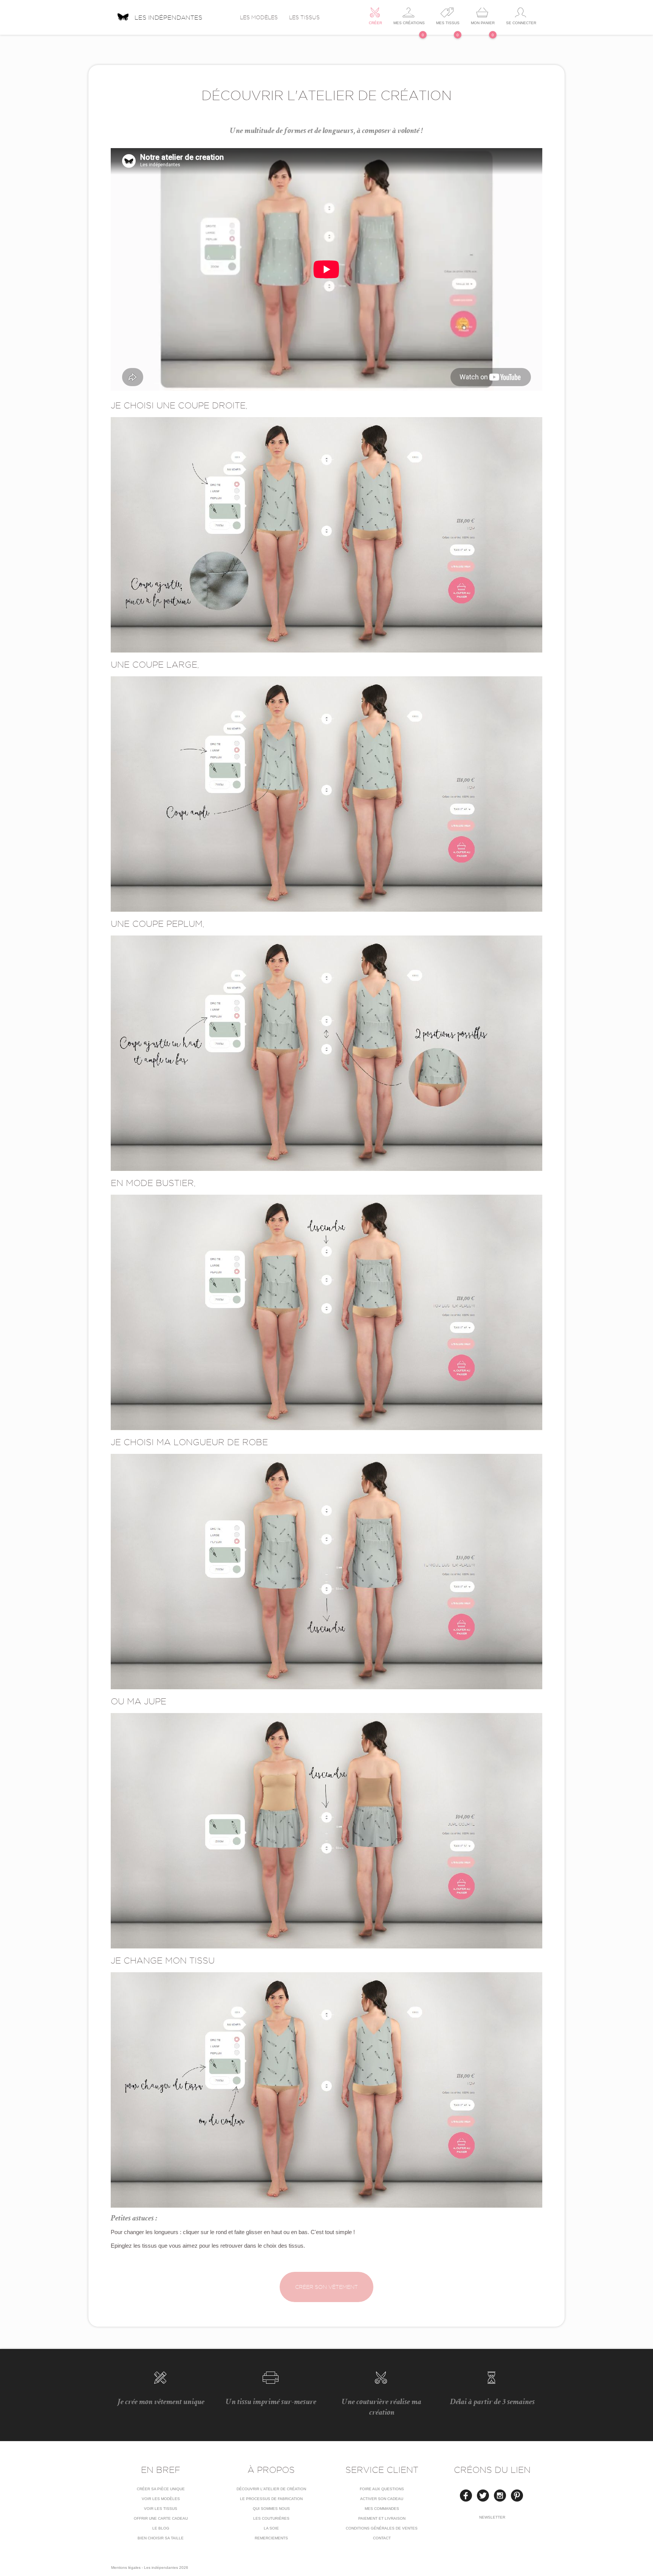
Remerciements (271, 2538)
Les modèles (259, 17)
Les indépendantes (168, 17)
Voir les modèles (161, 2499)
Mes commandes (382, 2509)
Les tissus (304, 17)
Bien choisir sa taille (161, 2538)
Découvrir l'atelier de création (271, 2489)
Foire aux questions (382, 2489)
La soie (271, 2528)
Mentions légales (126, 2567)
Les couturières (271, 2518)
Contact (382, 2538)
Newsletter (492, 2517)
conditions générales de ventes (382, 2528)
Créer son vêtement (326, 2287)
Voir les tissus (161, 2509)
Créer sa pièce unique (161, 2489)
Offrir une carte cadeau (161, 2518)
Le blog (161, 2528)
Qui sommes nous (271, 2509)
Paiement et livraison (382, 2518)
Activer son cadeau (382, 2499)
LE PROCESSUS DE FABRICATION (271, 2499)
